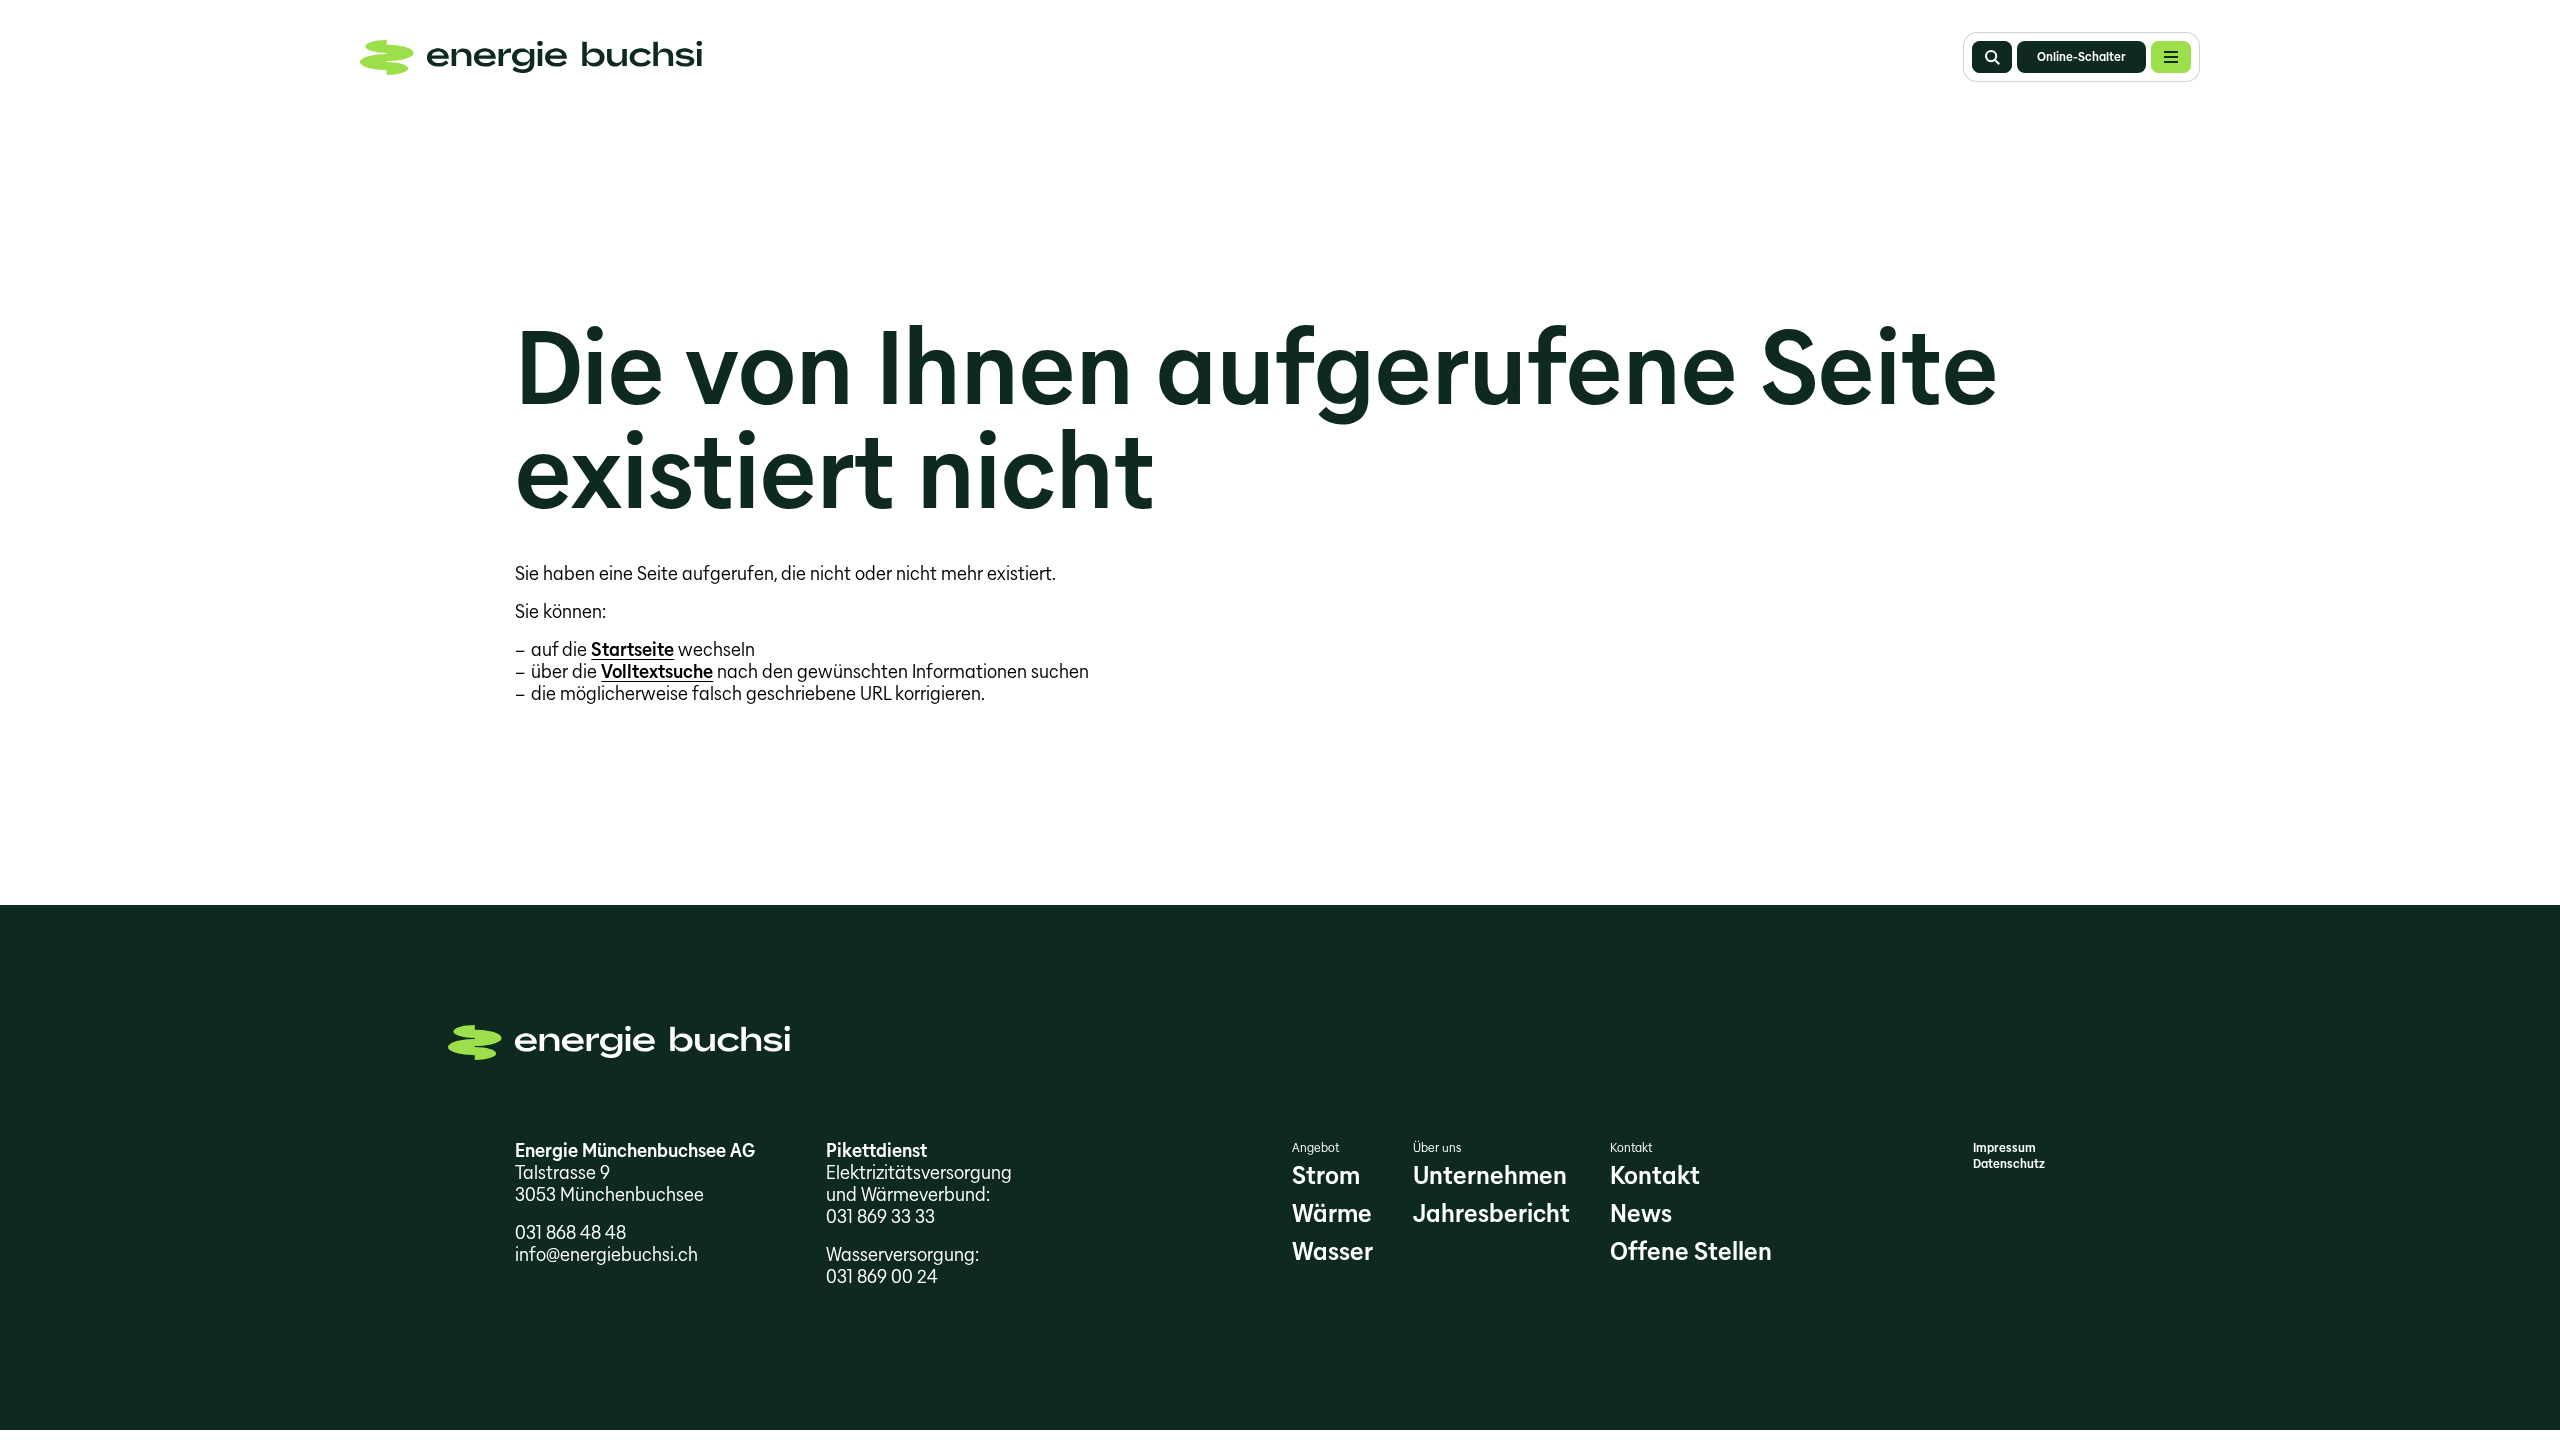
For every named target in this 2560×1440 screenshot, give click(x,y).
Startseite (632, 649)
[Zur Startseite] (531, 57)
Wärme (1332, 1213)
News (1641, 1213)
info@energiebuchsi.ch (606, 1254)
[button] (2171, 57)
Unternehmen (1490, 1175)
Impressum (2004, 1147)
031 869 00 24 (882, 1276)
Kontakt (1631, 1147)
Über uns (1437, 1147)
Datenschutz (2009, 1163)
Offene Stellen (1691, 1251)
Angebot (1315, 1147)
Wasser (1332, 1251)
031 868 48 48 (570, 1232)
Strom (1326, 1175)
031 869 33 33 (880, 1216)
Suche (1992, 57)
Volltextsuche (657, 671)
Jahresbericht (1491, 1213)
